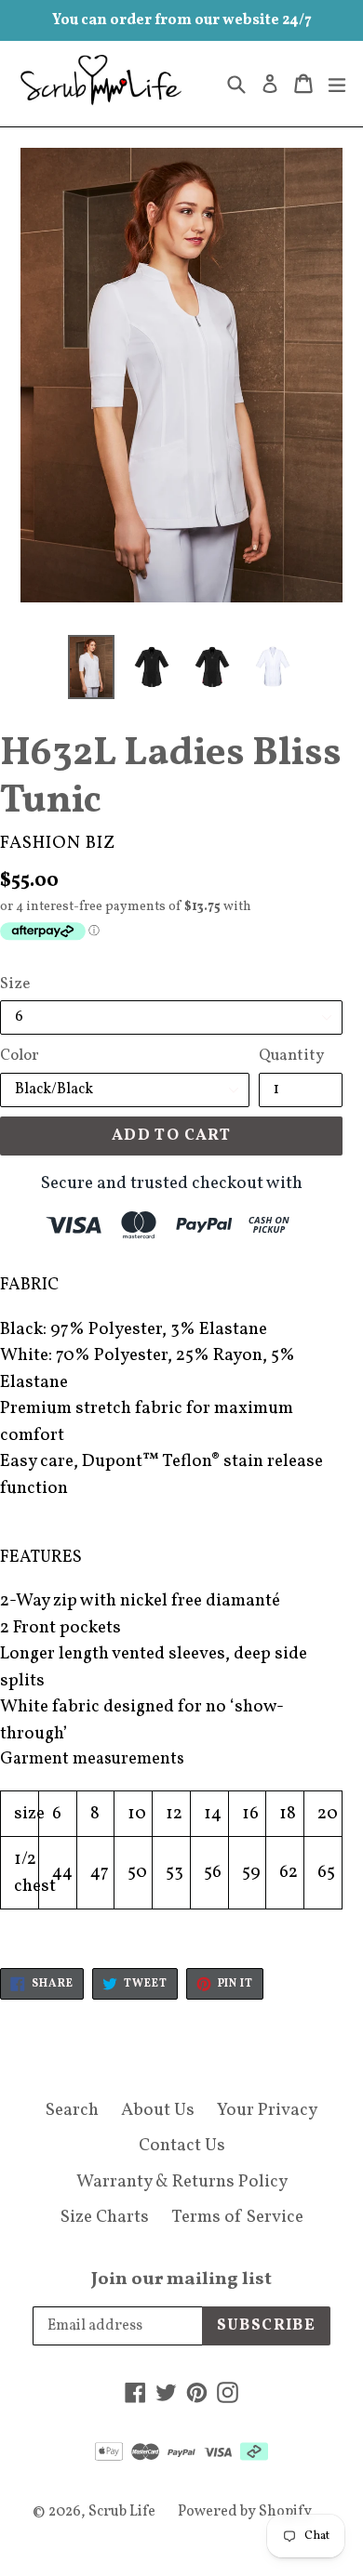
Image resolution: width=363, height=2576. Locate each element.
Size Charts (105, 2217)
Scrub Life (122, 2512)
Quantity (291, 1056)
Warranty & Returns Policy (182, 2182)
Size (15, 984)
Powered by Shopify (245, 2512)
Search (72, 2110)
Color (20, 1056)
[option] (91, 667)
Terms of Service (237, 2217)
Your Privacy (267, 2110)
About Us (158, 2110)
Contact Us (182, 2146)
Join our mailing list (181, 2279)
